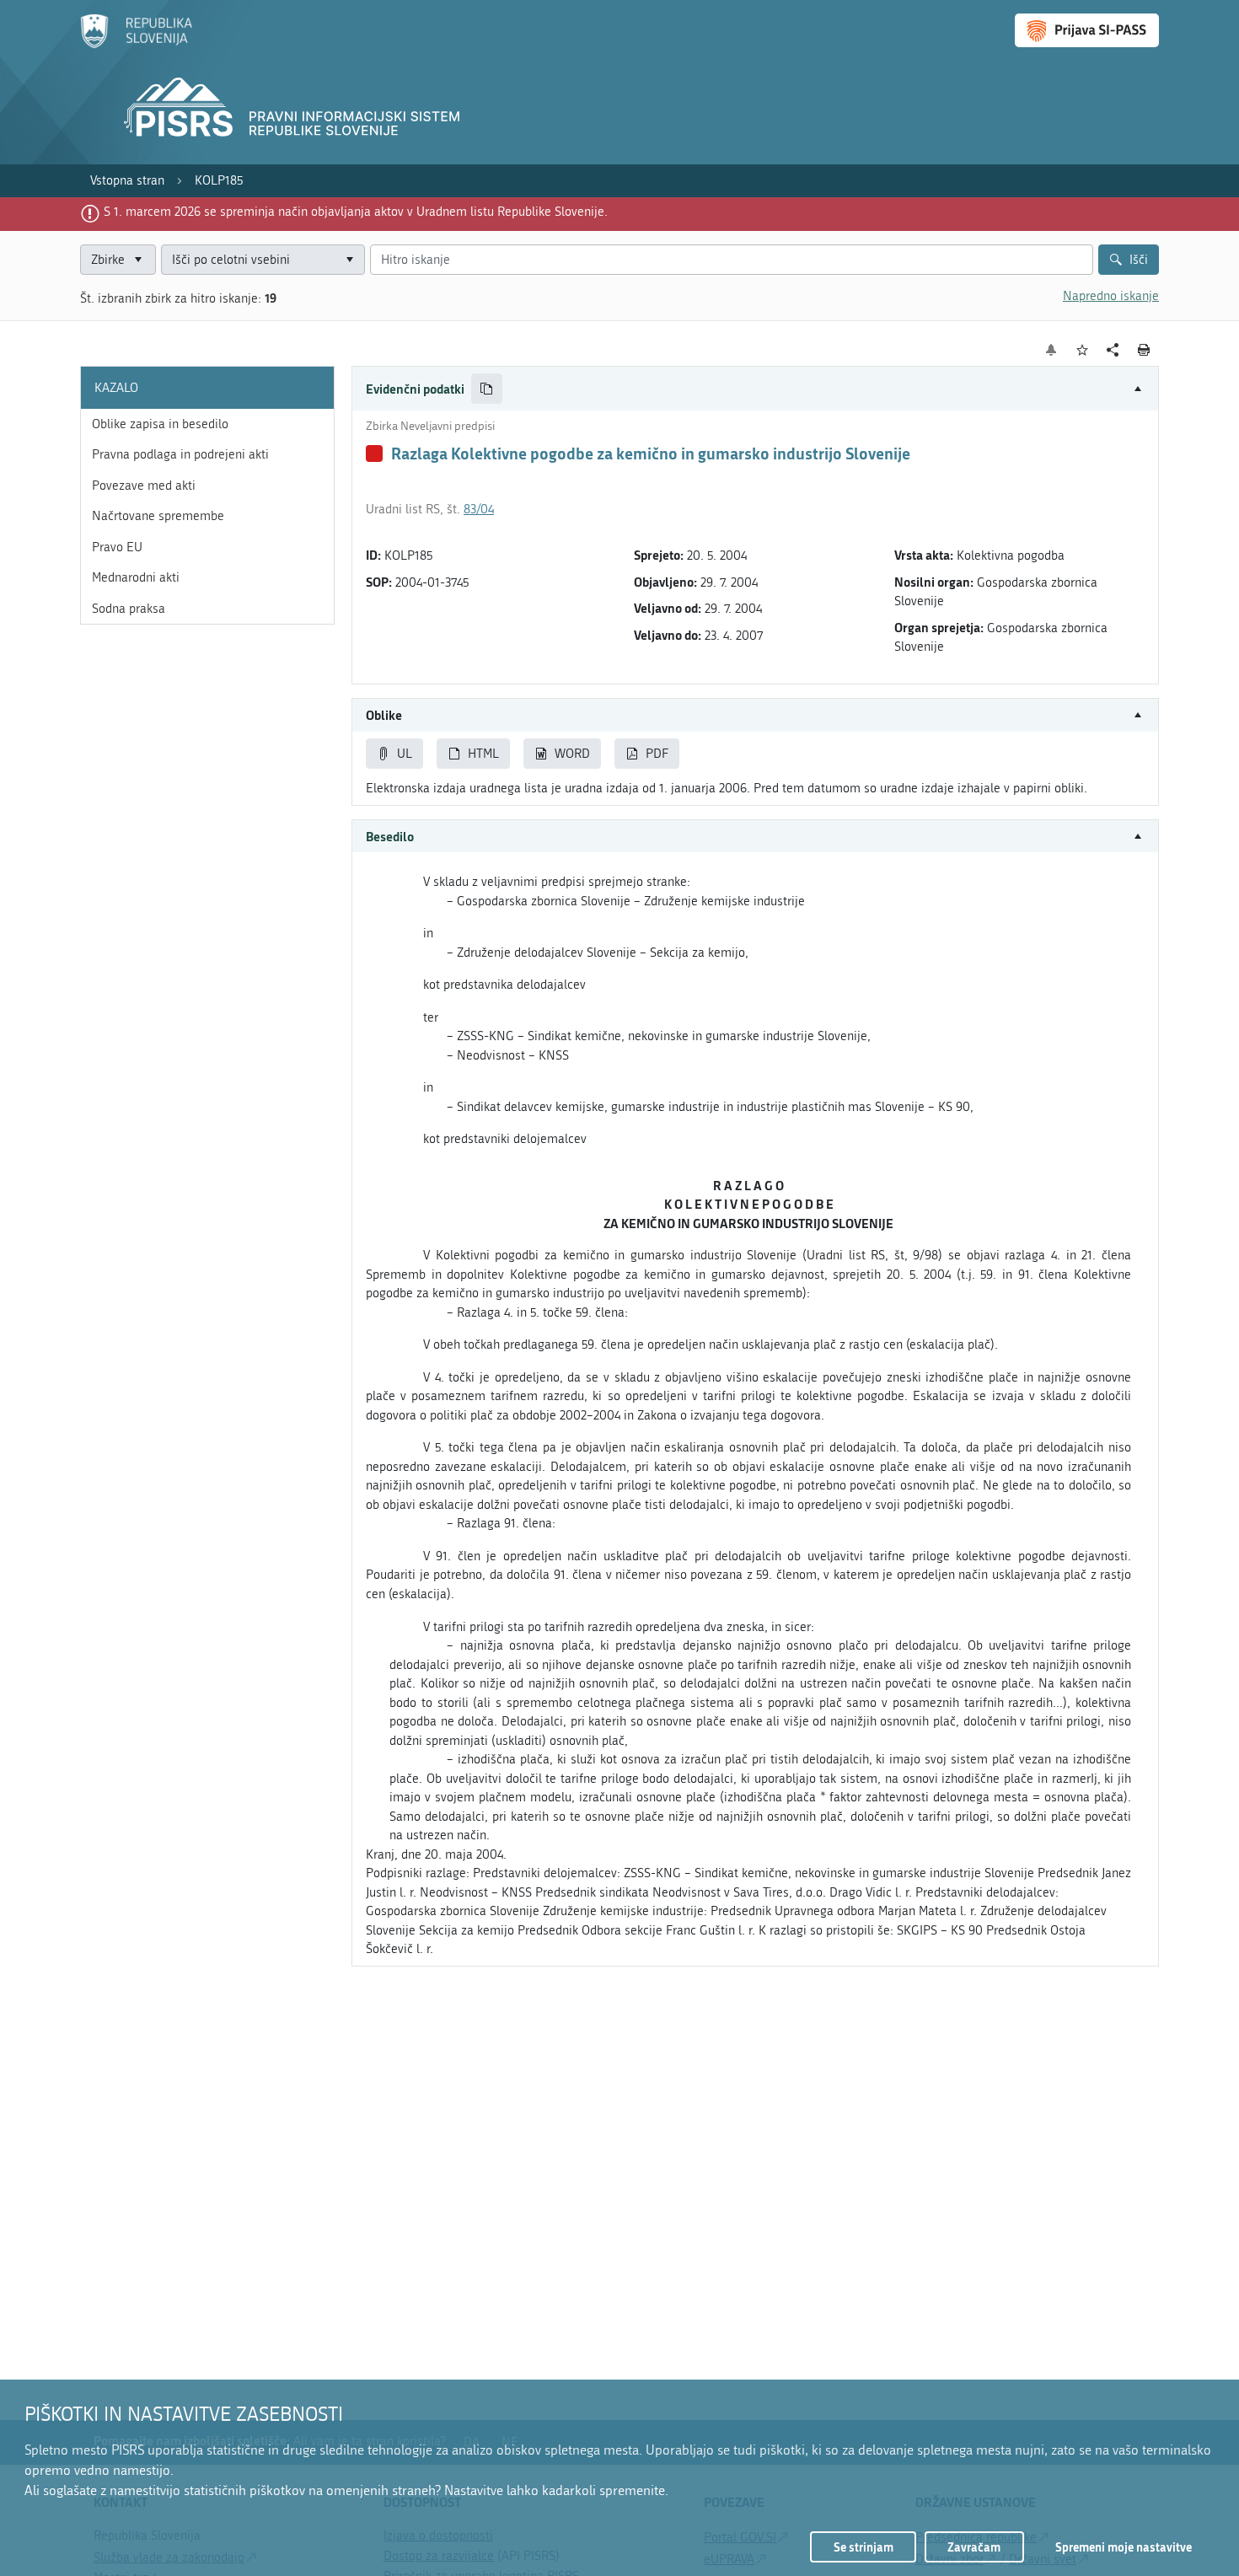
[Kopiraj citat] (487, 389)
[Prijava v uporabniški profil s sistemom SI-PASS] (1087, 30)
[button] (755, 389)
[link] (127, 181)
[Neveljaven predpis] (374, 453)
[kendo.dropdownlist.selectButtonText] (349, 260)
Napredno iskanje (1111, 296)
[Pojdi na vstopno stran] (136, 45)
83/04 (479, 509)
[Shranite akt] (1083, 350)
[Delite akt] (1113, 350)
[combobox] (263, 260)
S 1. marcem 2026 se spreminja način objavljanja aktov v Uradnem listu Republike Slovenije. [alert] (356, 212)
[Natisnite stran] (1144, 350)
